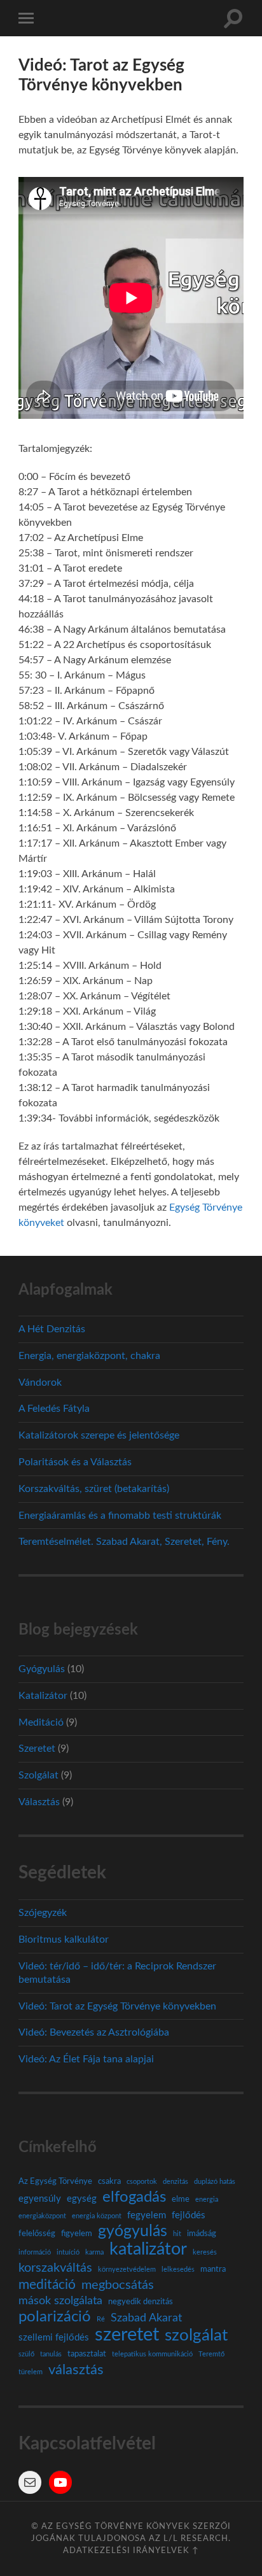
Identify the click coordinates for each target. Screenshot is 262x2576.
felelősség (37, 2234)
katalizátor (148, 2249)
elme (181, 2199)
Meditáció (41, 1722)
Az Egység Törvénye (55, 2181)
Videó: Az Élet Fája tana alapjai (86, 2059)
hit (177, 2234)
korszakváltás (55, 2268)
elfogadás (134, 2197)
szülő (26, 2354)
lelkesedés (178, 2270)
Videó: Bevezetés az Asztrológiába (94, 2032)
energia (207, 2199)
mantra (213, 2269)
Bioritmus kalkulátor (64, 1939)
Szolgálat (38, 1775)
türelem (31, 2372)
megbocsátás (118, 2285)
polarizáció (55, 2317)
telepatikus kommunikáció (152, 2354)
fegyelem (147, 2215)
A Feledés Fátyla (54, 1409)
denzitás (176, 2182)
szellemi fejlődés (54, 2338)
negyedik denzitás (141, 2302)
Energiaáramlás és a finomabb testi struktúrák (120, 1516)
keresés (205, 2252)
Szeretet (37, 1749)
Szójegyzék (43, 1913)
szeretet (127, 2335)
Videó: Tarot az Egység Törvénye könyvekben (117, 2006)
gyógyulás (133, 2232)
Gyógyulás (42, 1669)
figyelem (77, 2234)
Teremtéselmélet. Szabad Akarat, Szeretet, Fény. (124, 1542)
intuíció (68, 2252)
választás (76, 2370)
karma (94, 2252)
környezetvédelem (127, 2270)
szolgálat (196, 2335)
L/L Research (196, 2538)
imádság (202, 2234)
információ (35, 2252)
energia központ (97, 2216)
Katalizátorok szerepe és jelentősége (99, 1435)
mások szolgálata (60, 2301)
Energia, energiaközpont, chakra (89, 1356)
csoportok (142, 2182)
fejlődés (189, 2215)
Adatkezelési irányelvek (126, 2551)
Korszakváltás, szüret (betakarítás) (94, 1489)
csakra (109, 2181)
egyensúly (40, 2199)
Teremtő (211, 2354)
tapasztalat (87, 2354)
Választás (39, 1802)
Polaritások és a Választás (75, 1462)
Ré (101, 2319)
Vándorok (40, 1383)
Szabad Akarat (146, 2318)
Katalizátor (43, 1696)
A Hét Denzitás (52, 1329)
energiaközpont (42, 2216)
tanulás (51, 2354)
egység (82, 2199)
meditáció (47, 2285)
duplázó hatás (215, 2182)
